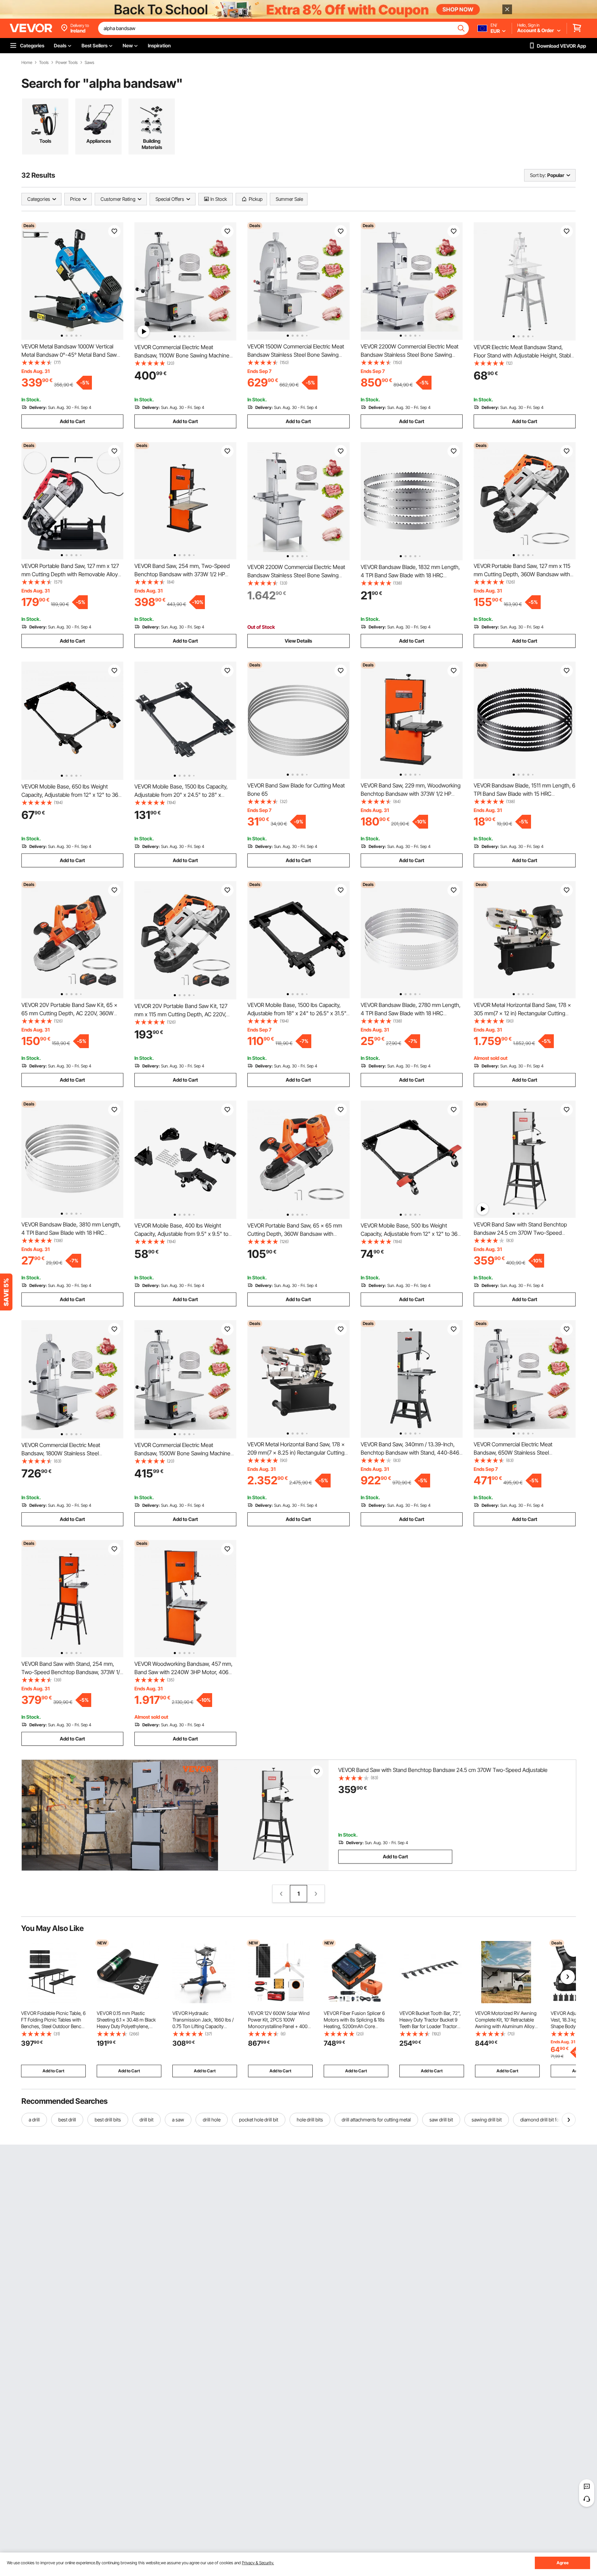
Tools (44, 63)
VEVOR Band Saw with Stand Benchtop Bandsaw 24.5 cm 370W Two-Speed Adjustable (520, 1233)
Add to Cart (72, 421)
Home (27, 63)
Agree (563, 2563)
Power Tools (67, 63)
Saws (89, 63)
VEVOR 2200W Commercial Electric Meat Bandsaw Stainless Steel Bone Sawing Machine (410, 355)
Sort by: (538, 175)
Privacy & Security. (258, 2563)
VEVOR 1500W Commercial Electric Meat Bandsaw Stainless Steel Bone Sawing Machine (296, 355)
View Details (298, 641)
